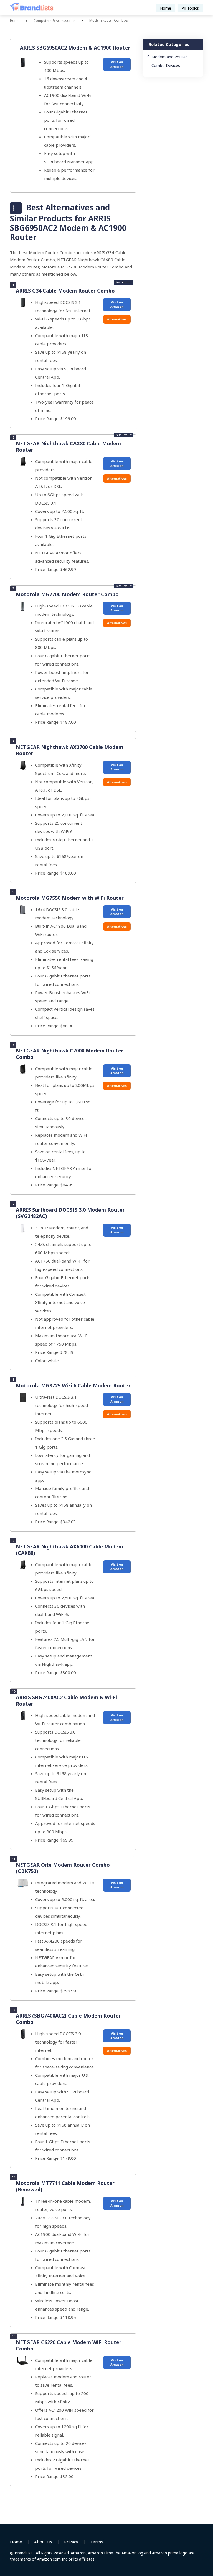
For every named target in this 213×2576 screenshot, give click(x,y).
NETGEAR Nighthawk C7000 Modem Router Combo (70, 1054)
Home (166, 8)
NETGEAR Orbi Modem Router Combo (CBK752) (63, 1868)
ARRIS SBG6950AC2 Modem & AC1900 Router (75, 48)
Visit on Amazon (117, 64)
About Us (43, 2542)
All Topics (190, 8)
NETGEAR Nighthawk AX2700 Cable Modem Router (69, 750)
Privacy (71, 2542)
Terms (97, 2542)
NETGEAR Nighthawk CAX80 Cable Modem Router (68, 447)
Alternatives (117, 319)
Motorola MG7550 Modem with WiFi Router (70, 898)
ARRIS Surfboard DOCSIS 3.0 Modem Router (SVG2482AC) (70, 1213)
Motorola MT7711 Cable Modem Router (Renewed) (65, 2186)
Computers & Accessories (54, 21)
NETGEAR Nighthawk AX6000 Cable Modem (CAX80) (69, 1550)
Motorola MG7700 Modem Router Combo (67, 594)
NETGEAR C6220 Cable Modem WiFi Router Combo (69, 2345)
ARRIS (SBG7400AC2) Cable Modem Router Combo (68, 2019)
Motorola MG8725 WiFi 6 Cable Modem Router (73, 1385)
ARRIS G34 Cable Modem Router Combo (65, 291)
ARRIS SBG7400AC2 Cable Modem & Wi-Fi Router (66, 1700)
